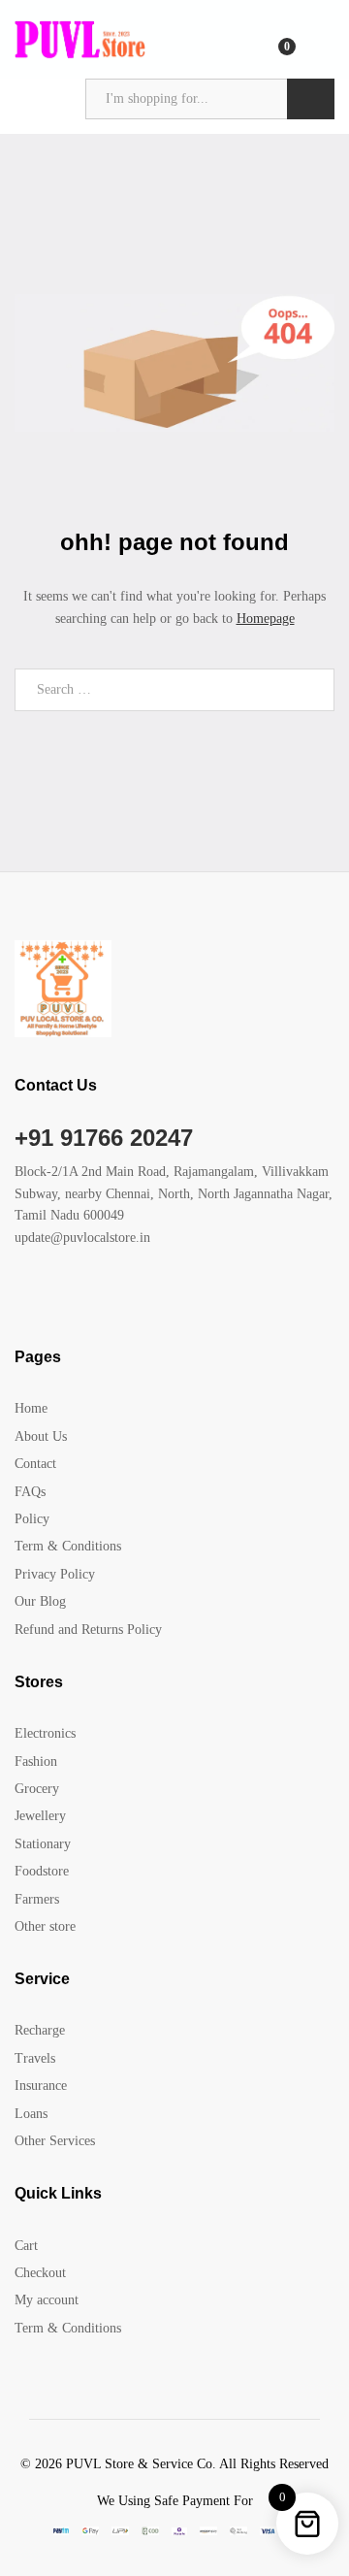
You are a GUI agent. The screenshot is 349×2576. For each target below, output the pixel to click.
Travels (35, 2058)
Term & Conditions (68, 1546)
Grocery (37, 1789)
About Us (41, 1436)
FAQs (30, 1492)
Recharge (40, 2030)
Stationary (43, 1844)
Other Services (55, 2141)
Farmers (37, 1899)
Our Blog (40, 1601)
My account (47, 2300)
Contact (35, 1464)
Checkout (40, 2273)
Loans (31, 2114)
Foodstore (42, 1871)
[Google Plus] (80, 1298)
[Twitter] (50, 1298)
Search (311, 99)
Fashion (36, 1761)
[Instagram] (140, 1298)
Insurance (41, 2086)
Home (31, 1408)
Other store (45, 1926)
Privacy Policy (55, 1574)
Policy (32, 1519)
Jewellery (40, 1816)
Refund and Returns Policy (88, 1630)
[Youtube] (110, 1298)
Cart (26, 2246)
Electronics (45, 1733)
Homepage (266, 619)
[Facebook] (20, 1298)
